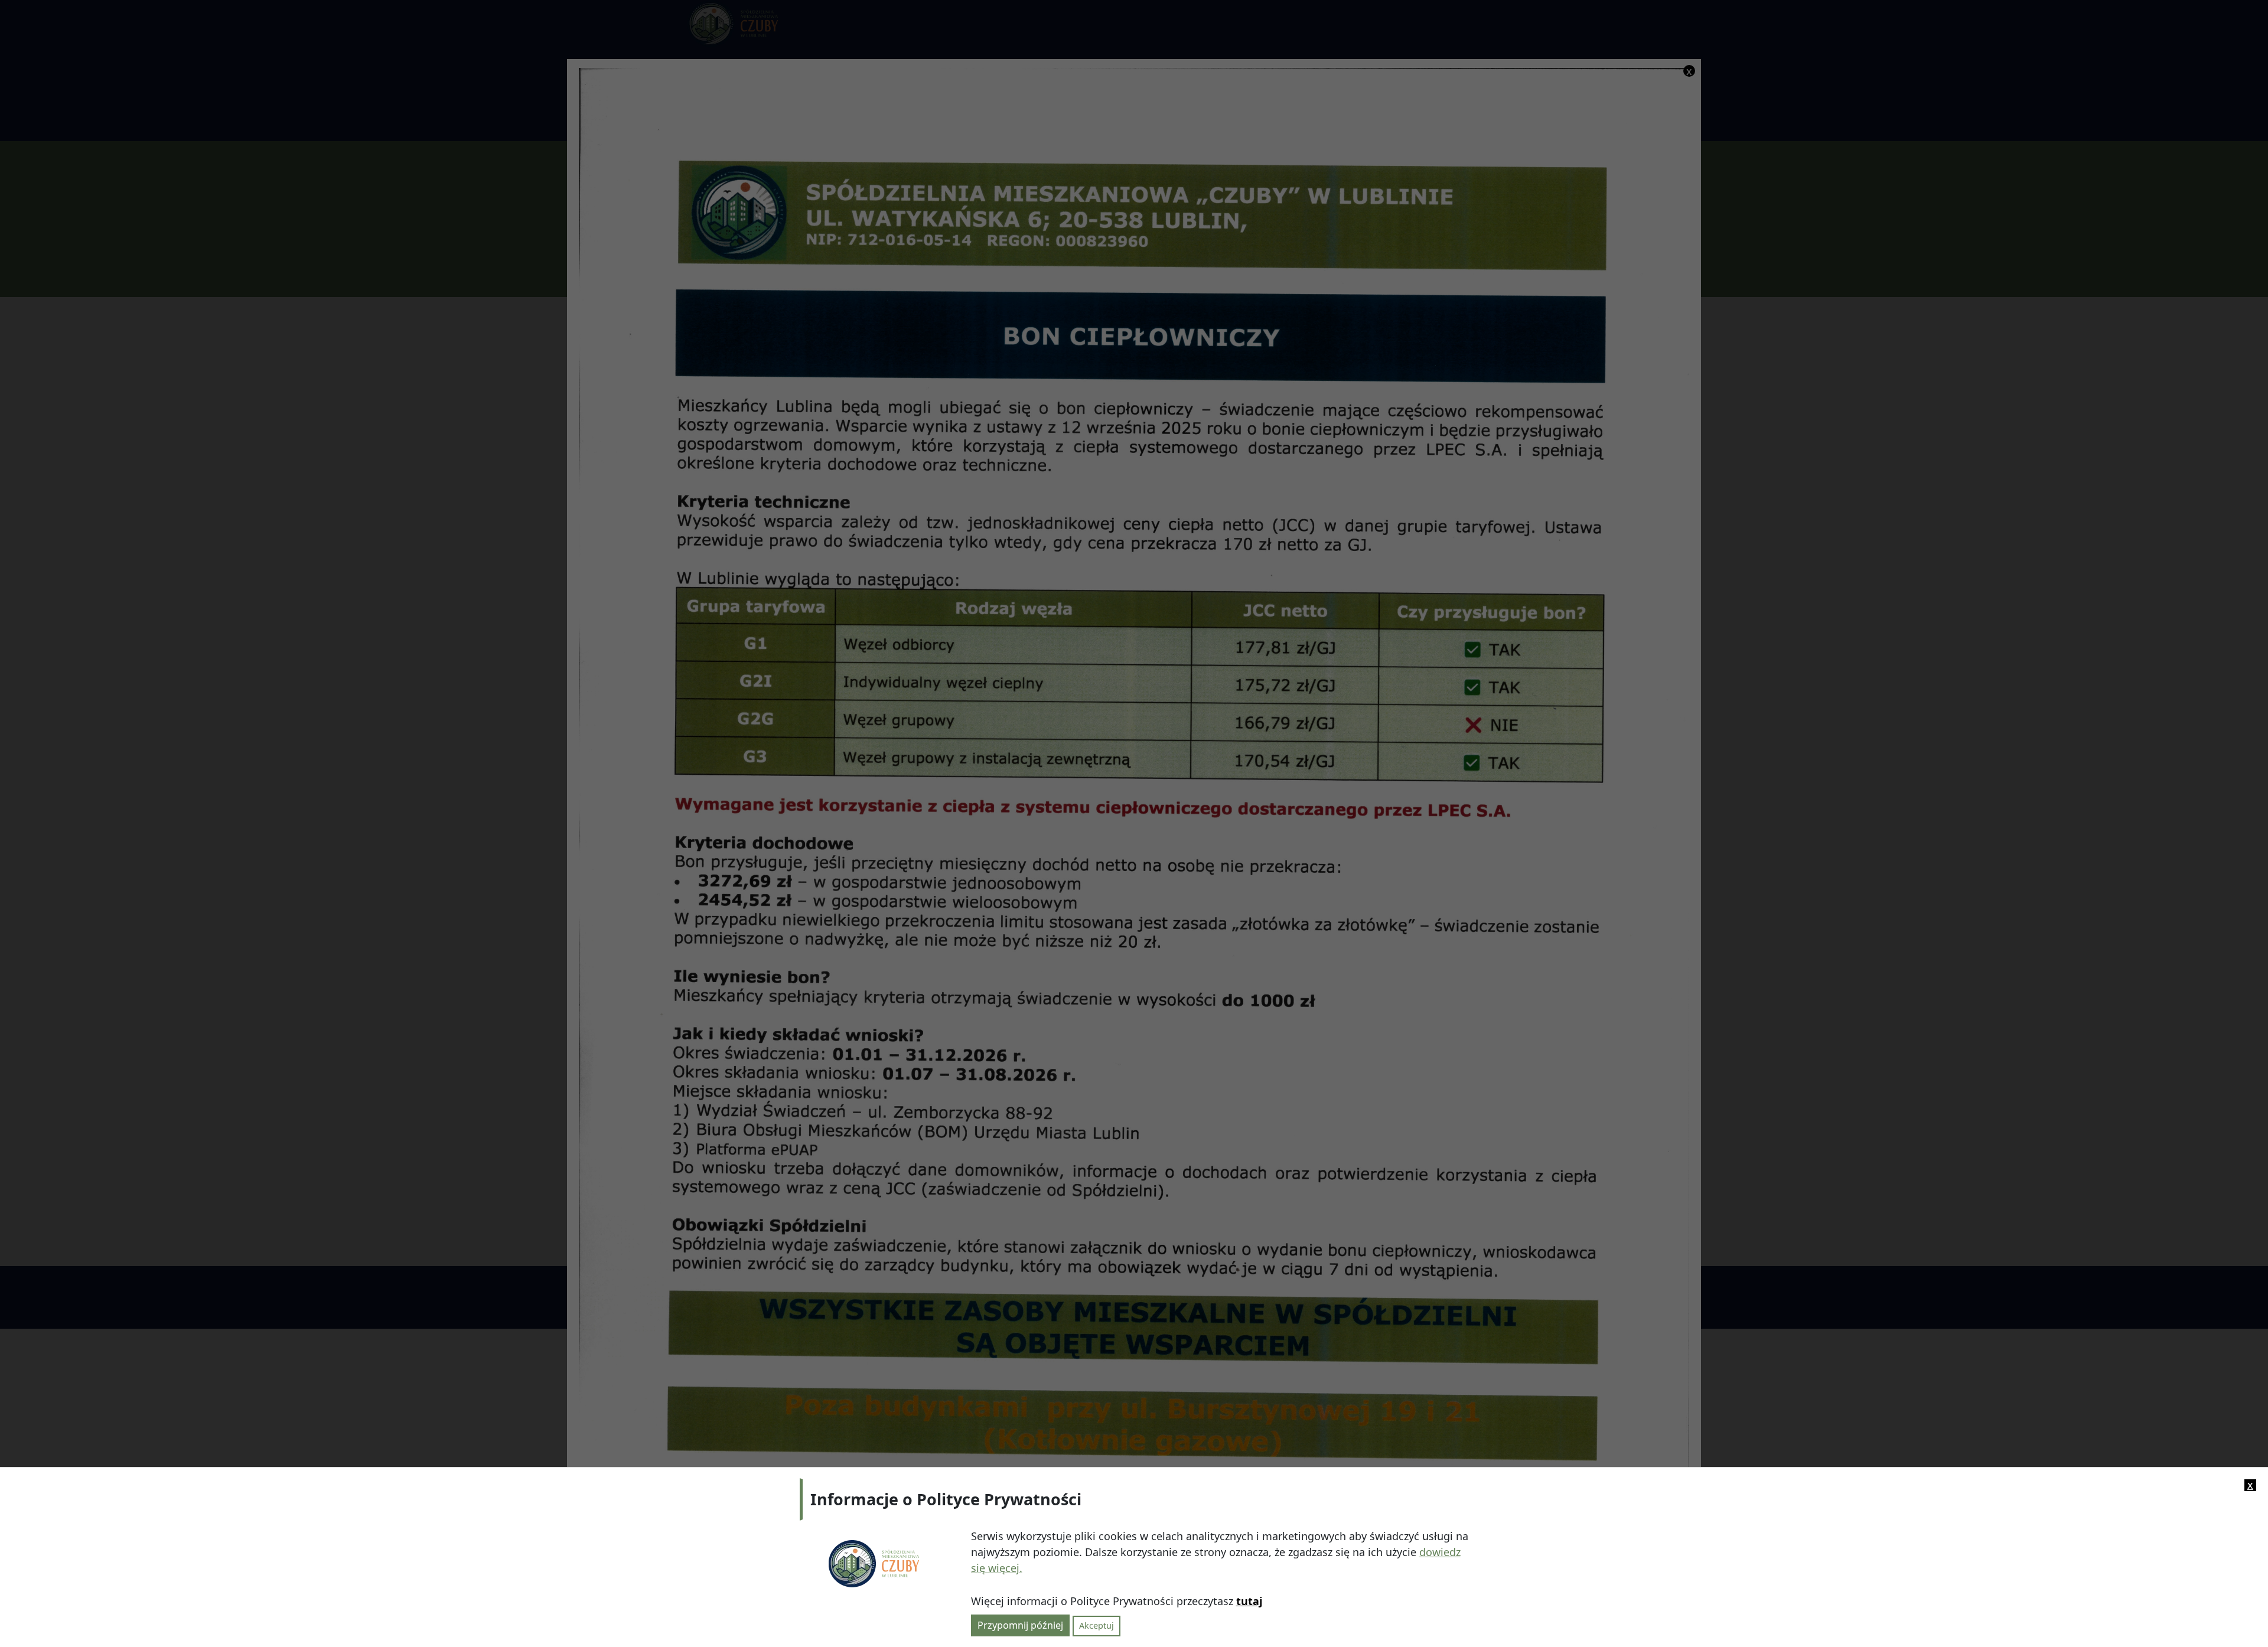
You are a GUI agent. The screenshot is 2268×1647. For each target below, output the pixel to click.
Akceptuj (1096, 1625)
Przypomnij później (1020, 1625)
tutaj (1249, 1601)
